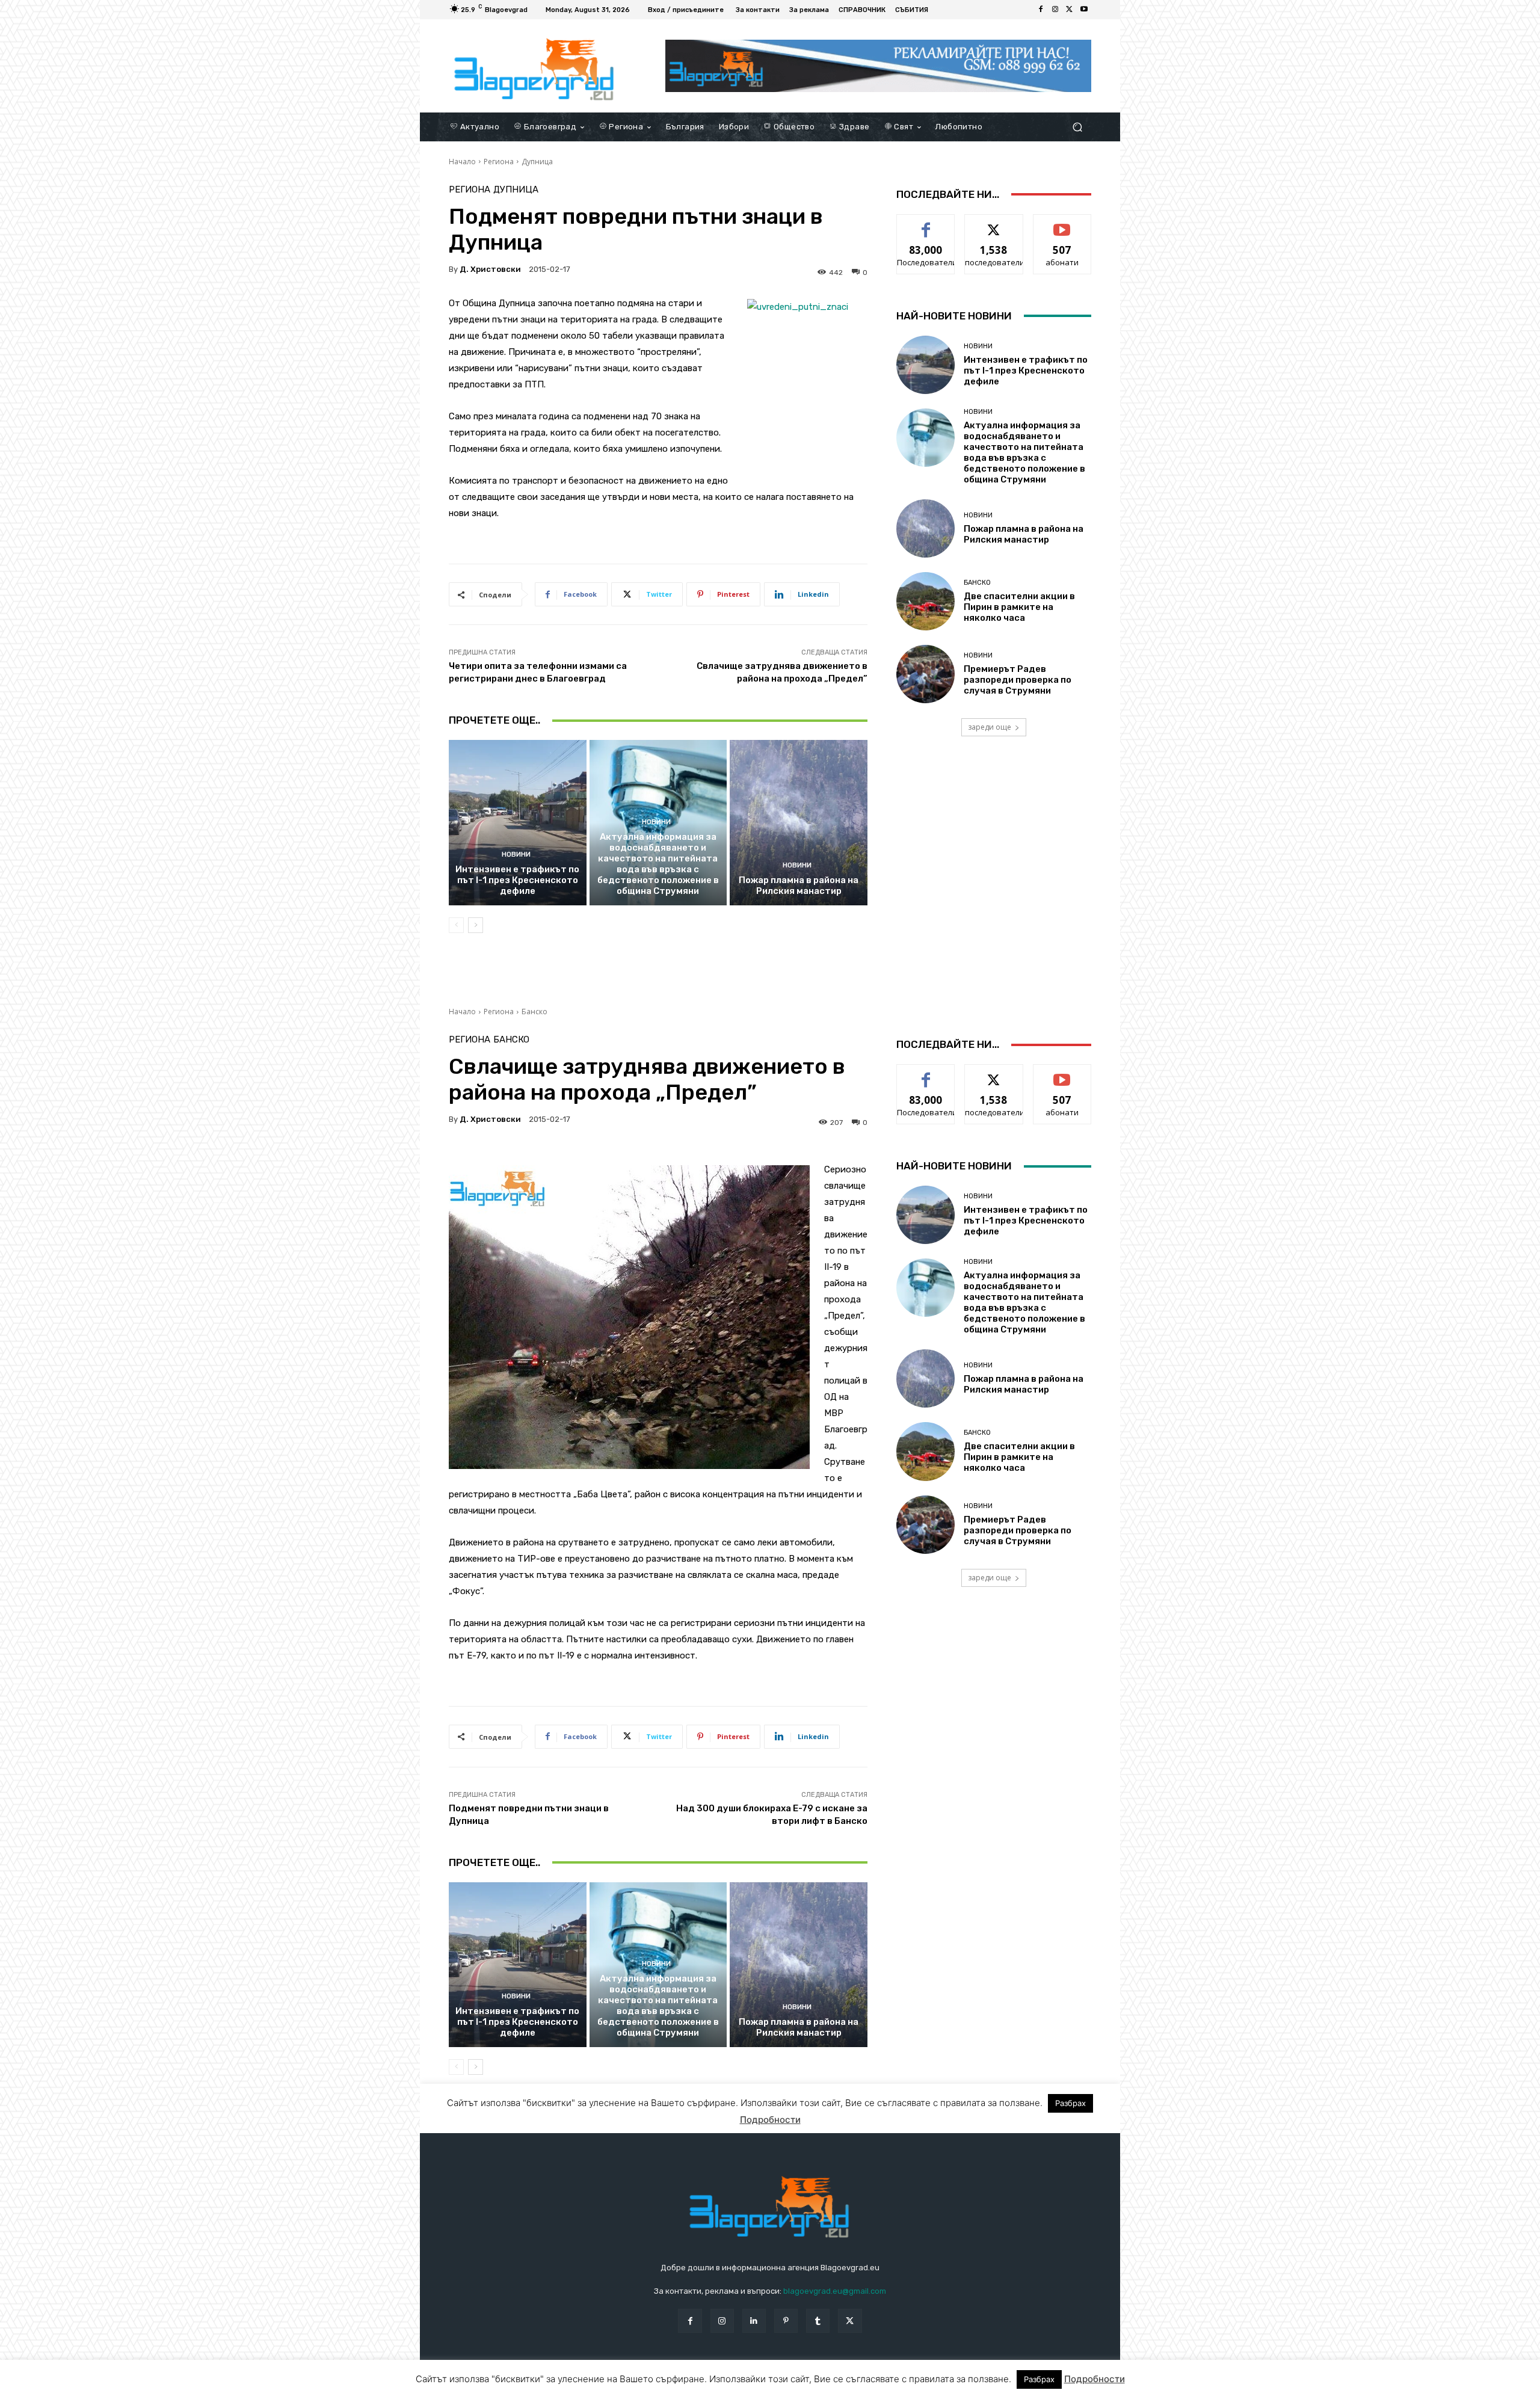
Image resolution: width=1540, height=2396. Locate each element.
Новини (516, 855)
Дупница (537, 162)
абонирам (1062, 223)
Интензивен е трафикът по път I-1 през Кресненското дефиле (517, 880)
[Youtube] (1084, 10)
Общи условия (592, 2384)
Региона (499, 162)
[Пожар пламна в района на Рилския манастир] (799, 822)
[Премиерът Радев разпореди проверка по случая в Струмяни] (926, 674)
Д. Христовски (490, 269)
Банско (977, 583)
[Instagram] (1055, 10)
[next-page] (476, 925)
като (926, 223)
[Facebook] (1041, 10)
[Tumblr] (818, 2321)
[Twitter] (1070, 10)
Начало (462, 162)
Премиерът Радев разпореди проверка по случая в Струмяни (1018, 680)
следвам (994, 223)
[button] (1077, 127)
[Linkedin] (754, 2321)
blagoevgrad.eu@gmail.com (835, 2291)
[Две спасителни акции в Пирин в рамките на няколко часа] (926, 601)
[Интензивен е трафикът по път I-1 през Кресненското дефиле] (518, 822)
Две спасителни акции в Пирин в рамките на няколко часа (1019, 607)
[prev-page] (456, 925)
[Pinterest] (786, 2321)
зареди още (990, 727)
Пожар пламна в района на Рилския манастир (799, 885)
